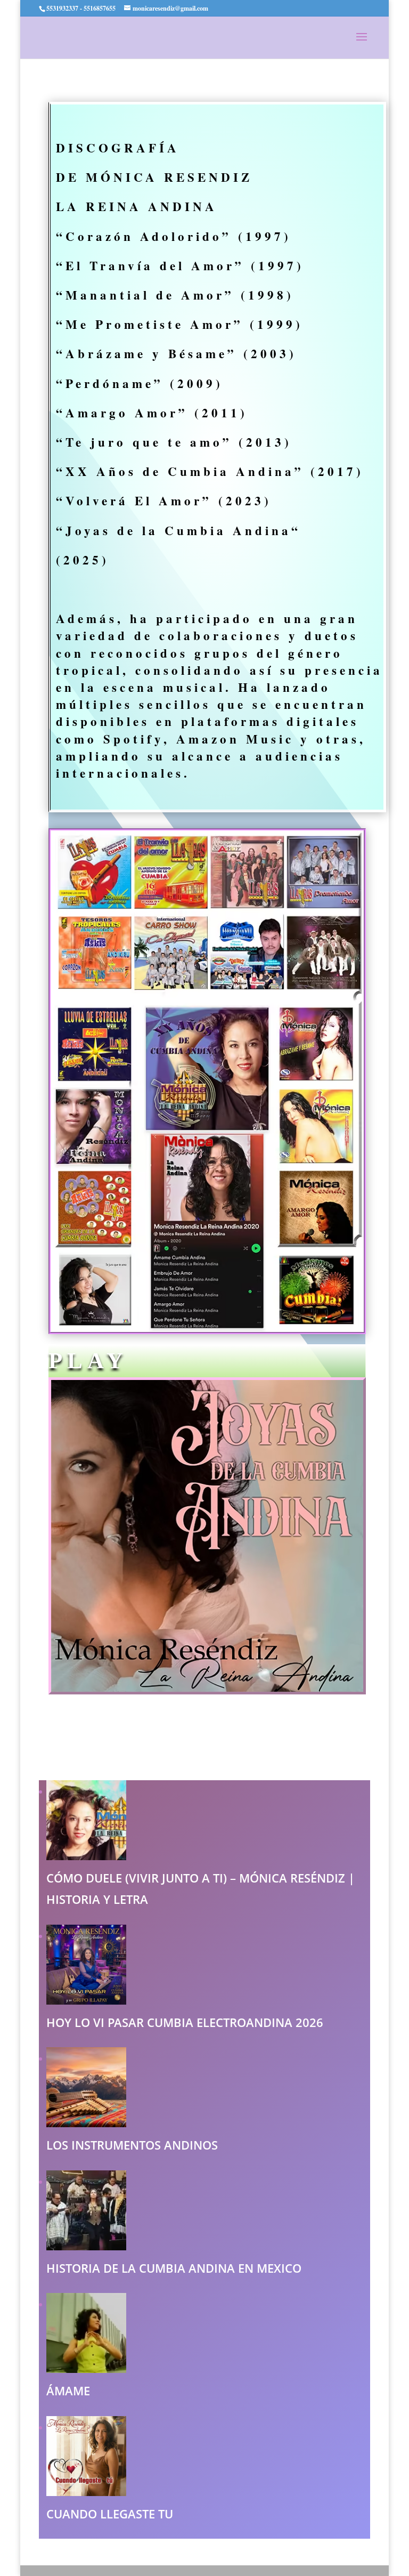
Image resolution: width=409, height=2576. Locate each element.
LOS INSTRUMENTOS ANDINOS (132, 2145)
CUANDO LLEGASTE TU (110, 2514)
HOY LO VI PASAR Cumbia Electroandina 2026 (185, 2022)
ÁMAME (68, 2391)
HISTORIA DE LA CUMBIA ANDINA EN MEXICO (174, 2268)
